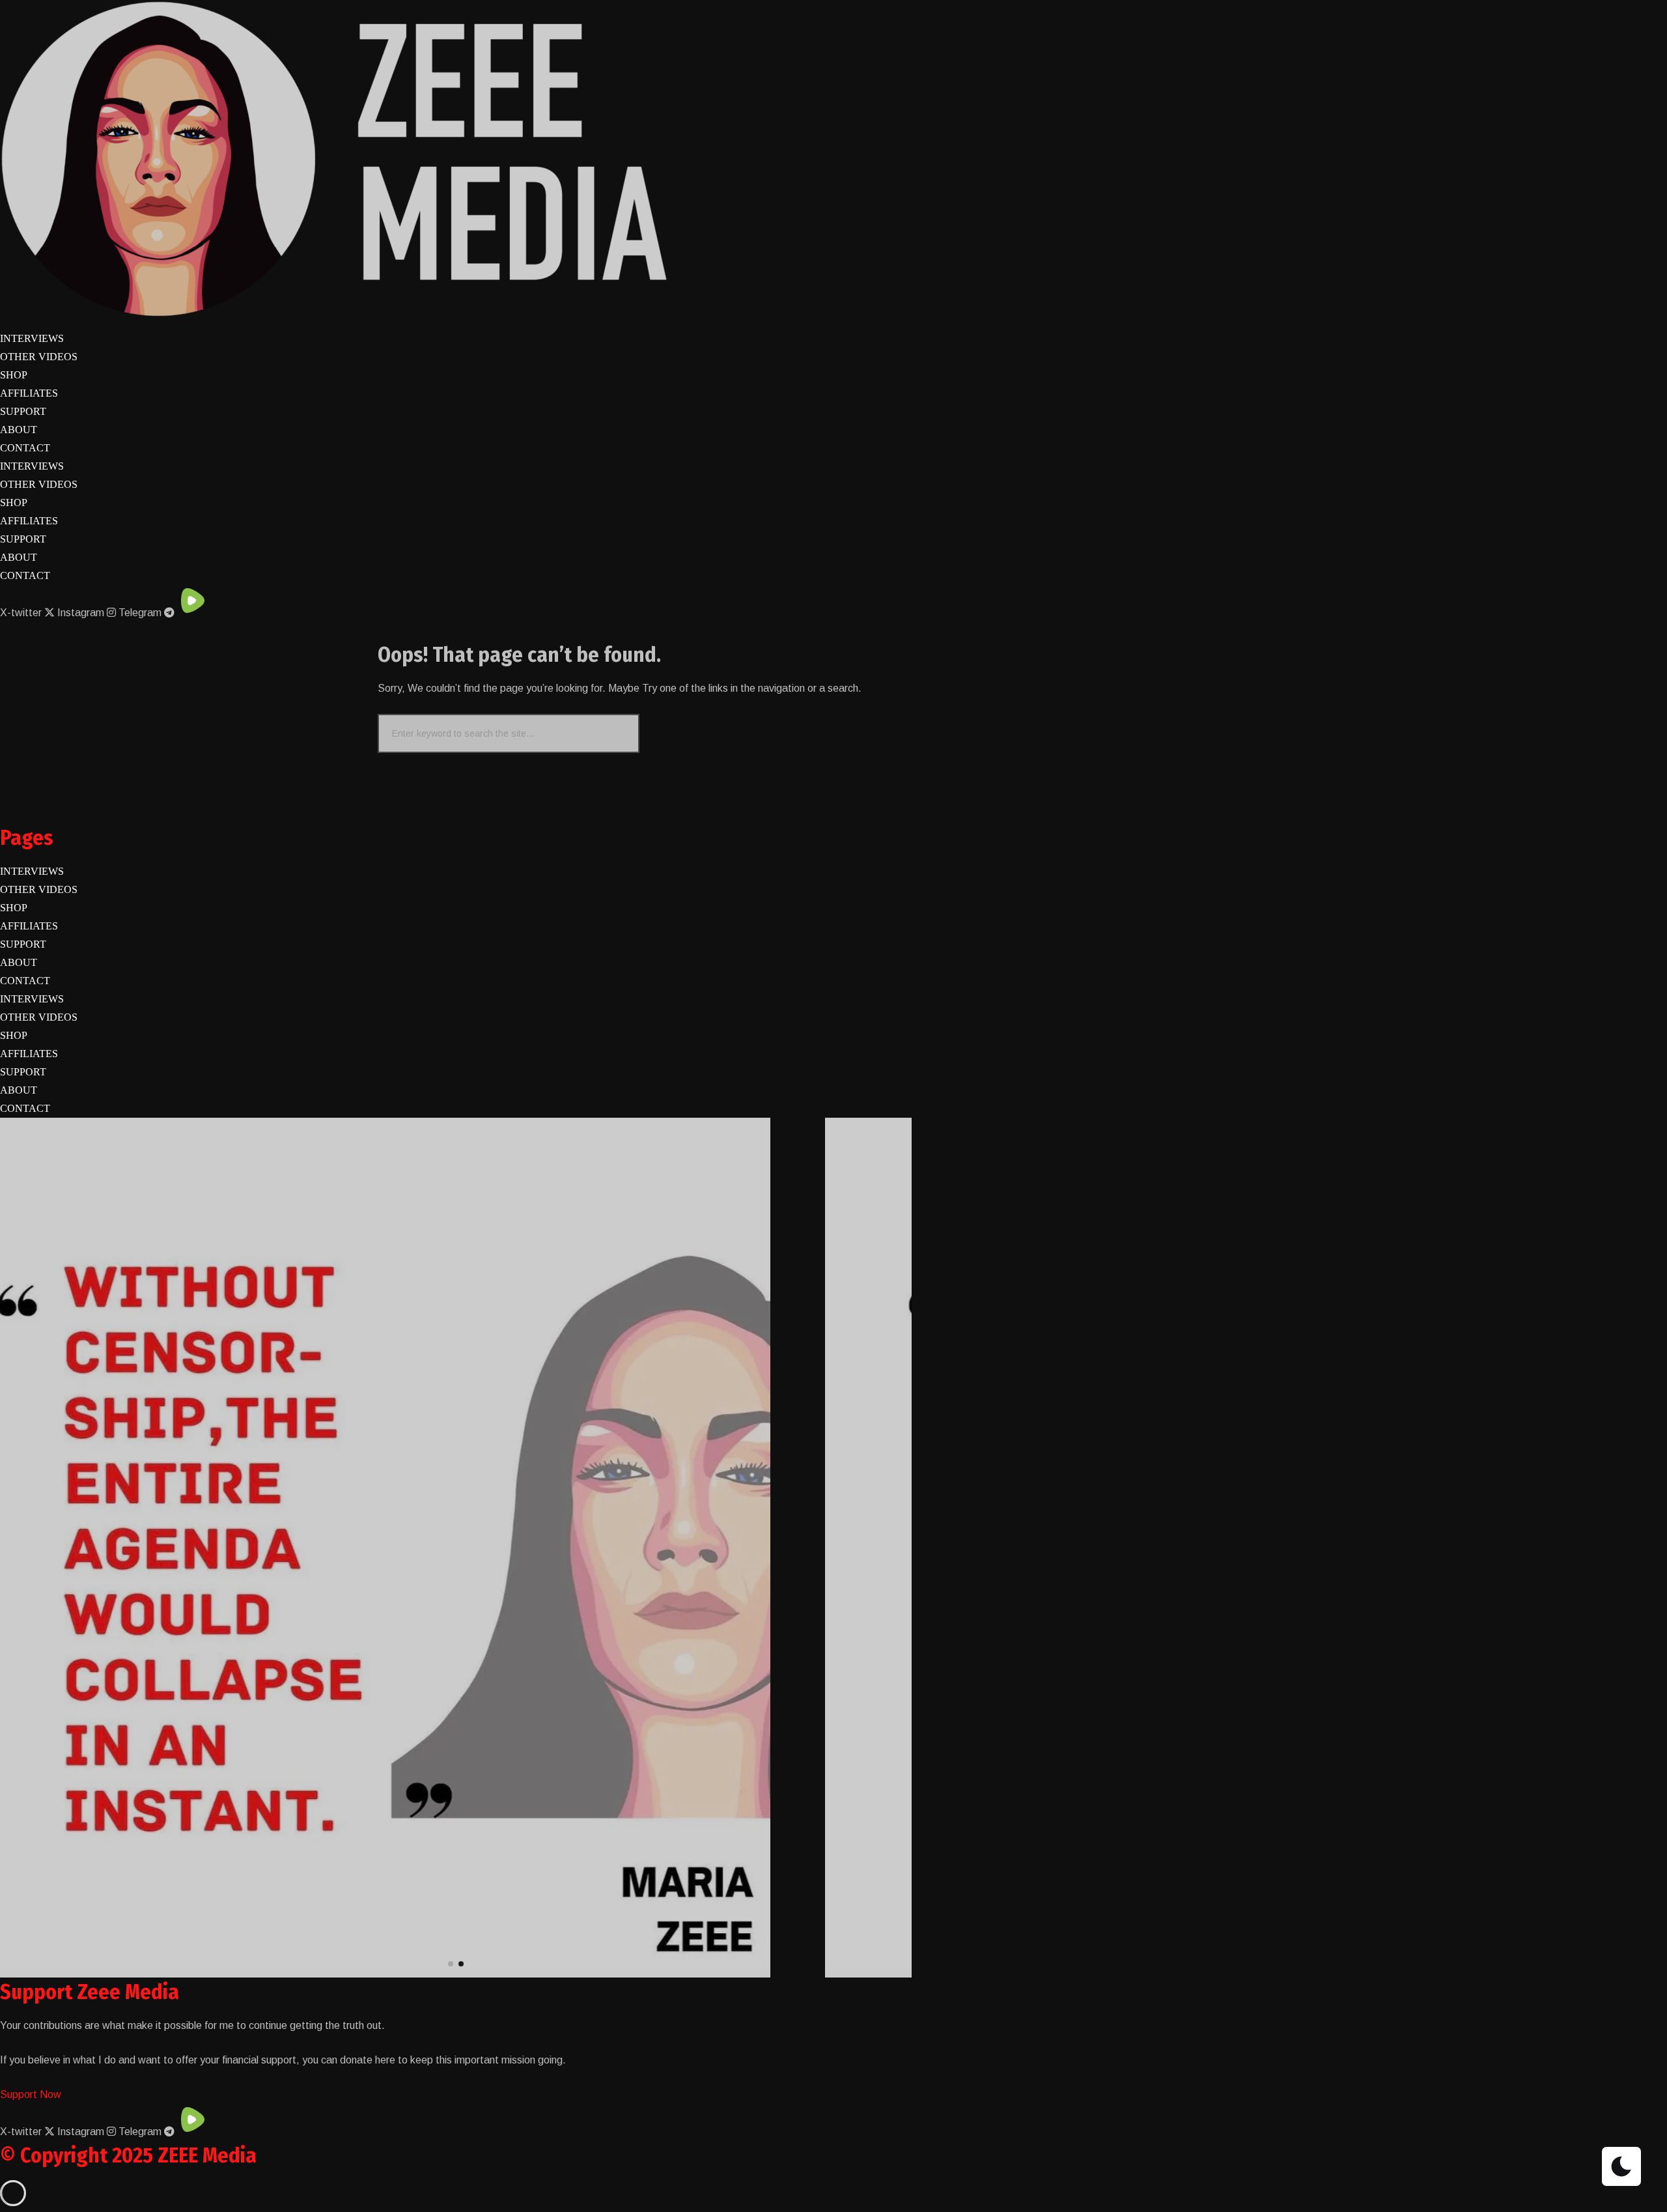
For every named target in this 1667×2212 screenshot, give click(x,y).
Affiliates (29, 393)
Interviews (32, 338)
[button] (451, 1964)
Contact (25, 448)
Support (23, 411)
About (19, 430)
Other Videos (39, 357)
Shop (14, 375)
